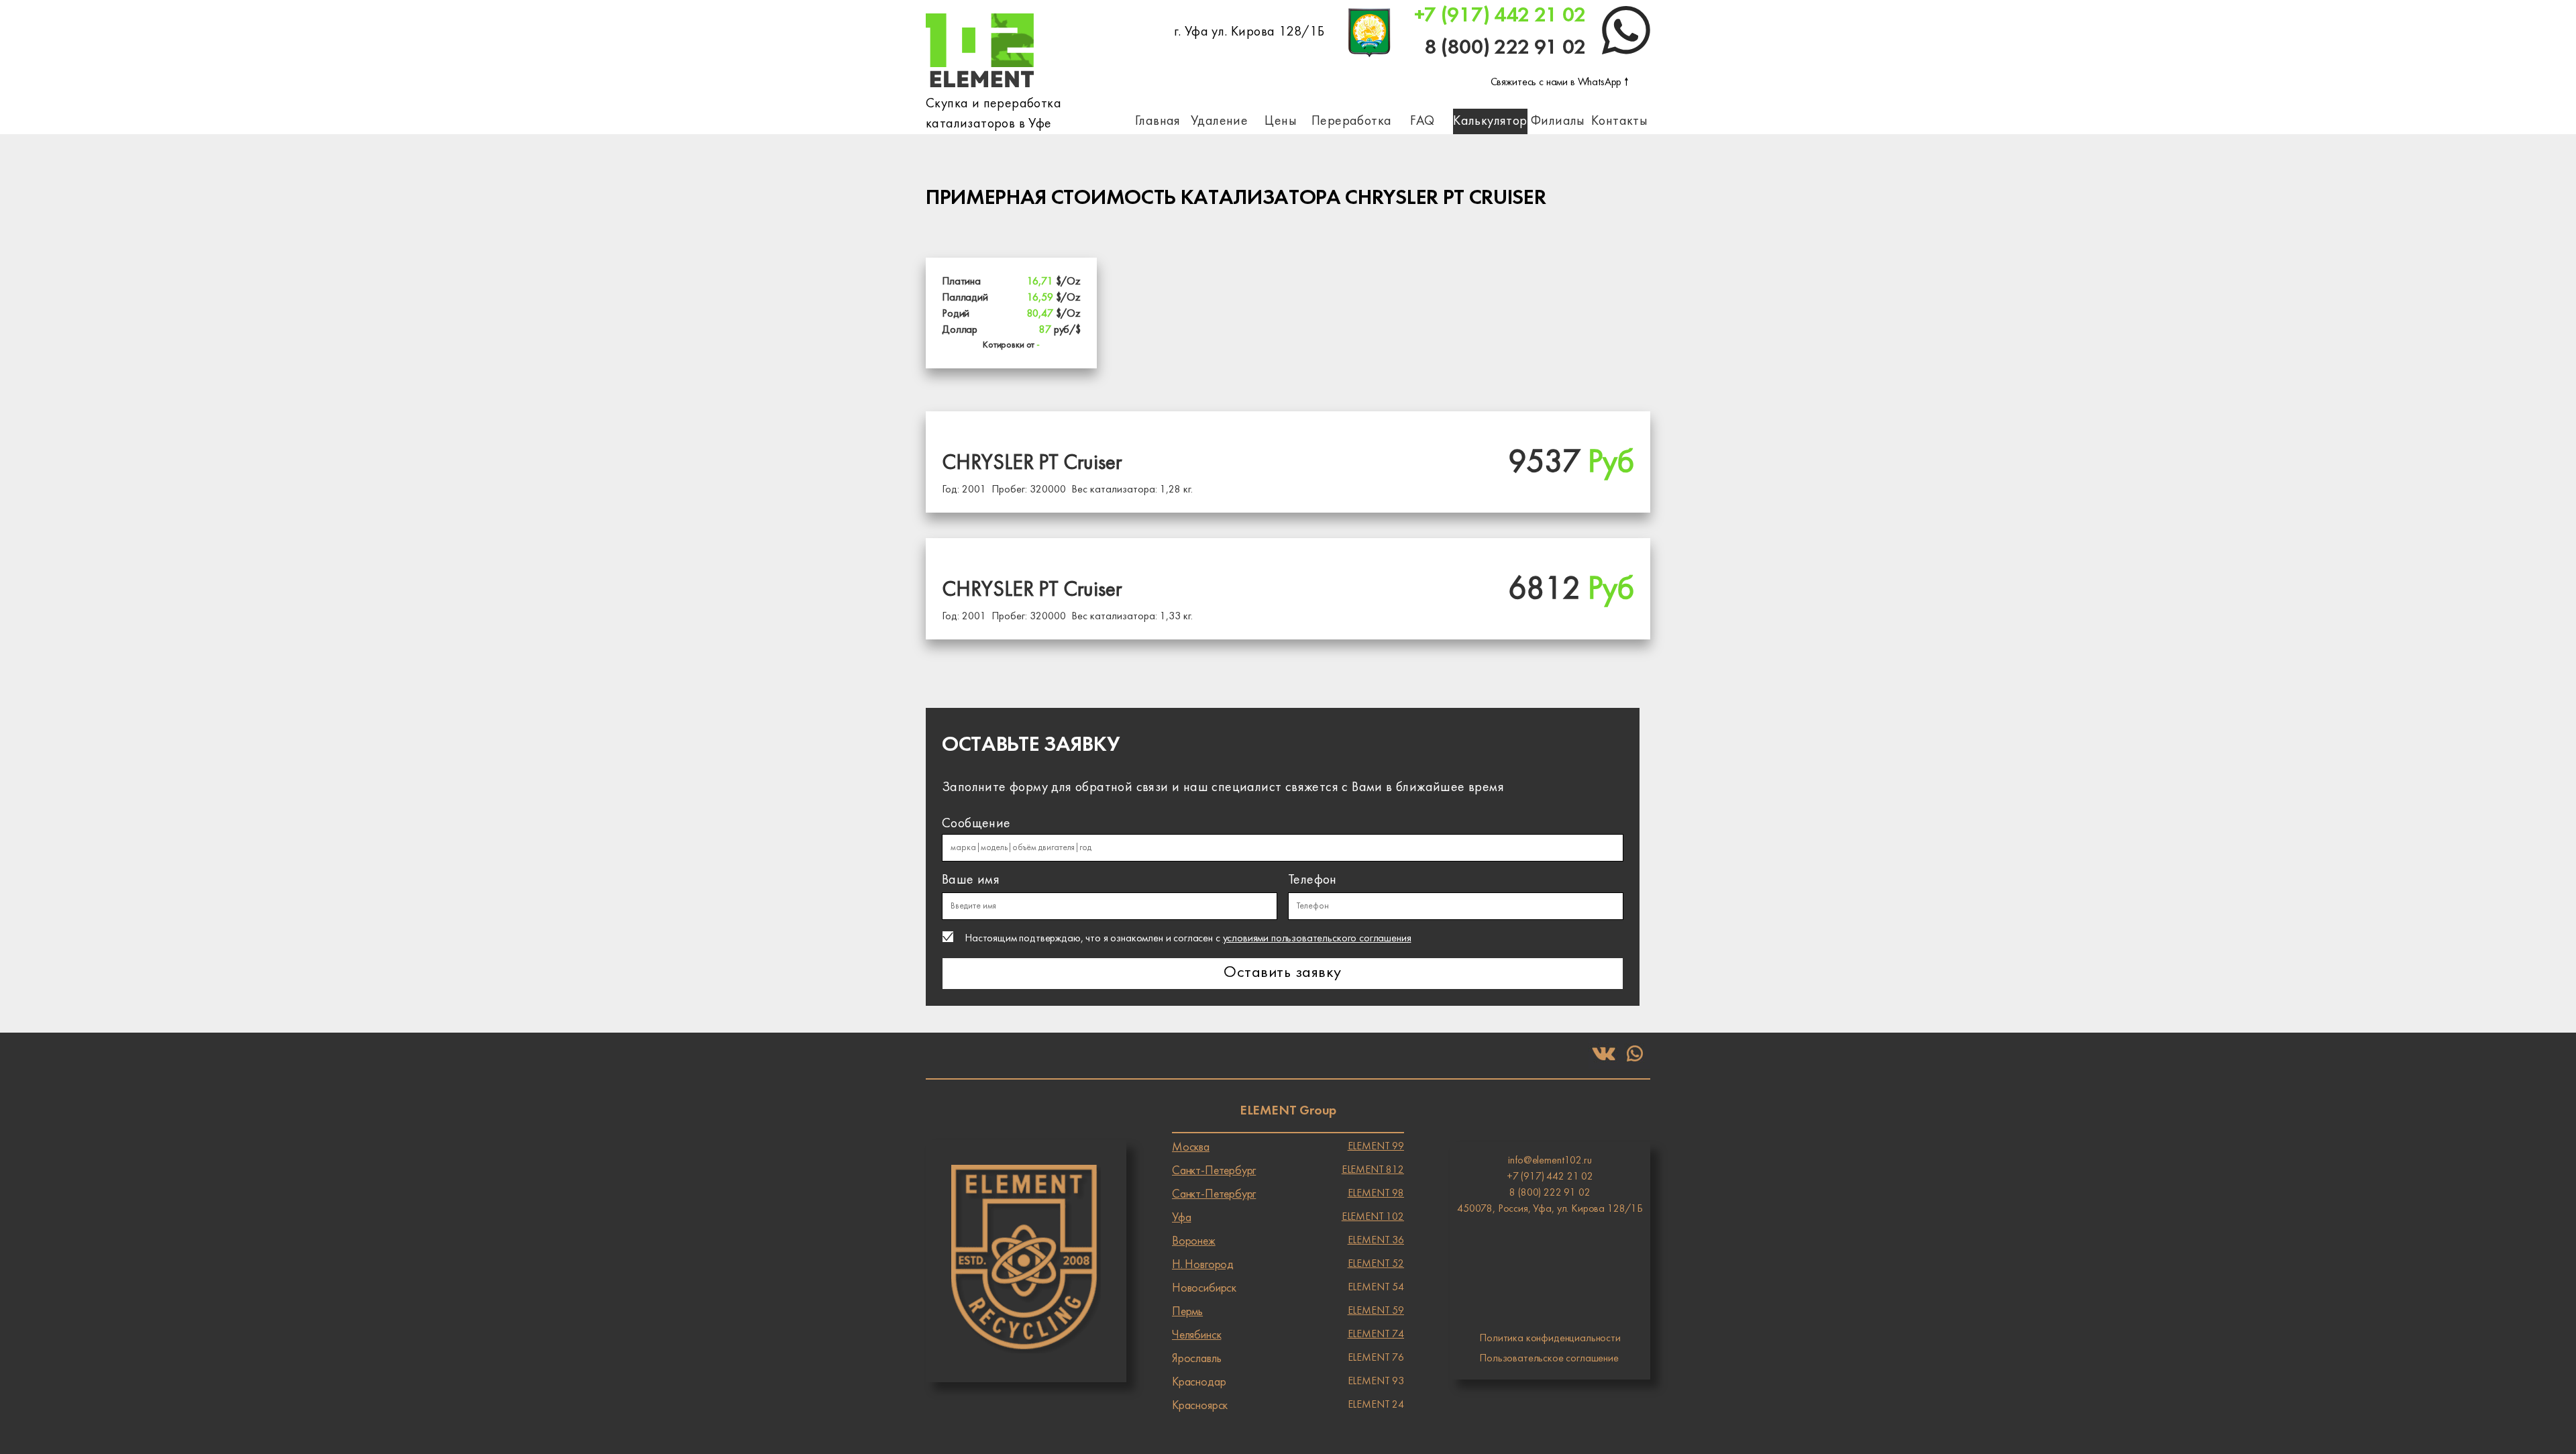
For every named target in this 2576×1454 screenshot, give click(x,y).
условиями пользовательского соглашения (1317, 939)
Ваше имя (971, 880)
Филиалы (1558, 121)
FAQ (1422, 121)
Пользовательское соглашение (1549, 1359)
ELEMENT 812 (1288, 1171)
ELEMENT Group (1288, 1111)
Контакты (1619, 121)
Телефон (1312, 880)
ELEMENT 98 (1288, 1194)
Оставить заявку (1282, 973)
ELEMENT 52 (1288, 1265)
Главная (1158, 121)
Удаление (1219, 121)
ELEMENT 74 (1288, 1335)
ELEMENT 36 (1288, 1241)
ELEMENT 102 (1288, 1218)
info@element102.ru (1550, 1161)
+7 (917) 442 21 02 (1500, 16)
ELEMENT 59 (1288, 1312)
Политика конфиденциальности (1550, 1339)
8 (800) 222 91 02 (1505, 48)
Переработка (1351, 121)
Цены (1281, 121)
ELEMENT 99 (1288, 1147)
